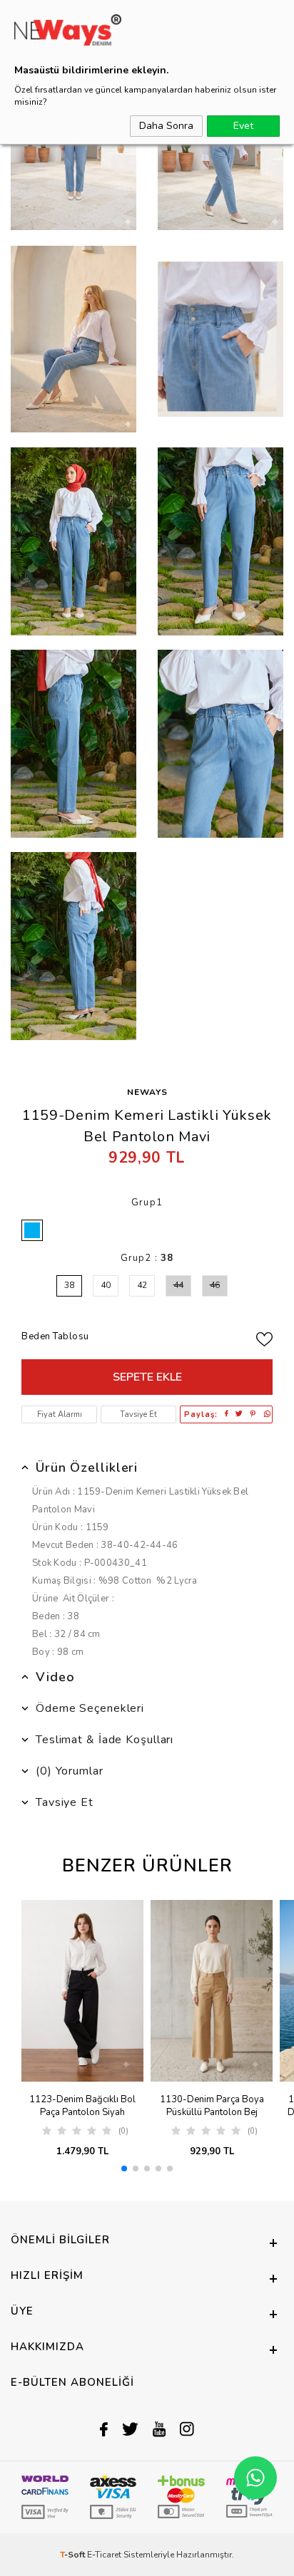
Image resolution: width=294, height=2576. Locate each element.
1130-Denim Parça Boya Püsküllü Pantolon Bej (212, 2106)
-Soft (73, 2555)
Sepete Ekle (147, 1377)
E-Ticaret (104, 2555)
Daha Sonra (166, 126)
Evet (243, 126)
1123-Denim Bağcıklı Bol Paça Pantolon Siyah (82, 2106)
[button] (124, 2169)
